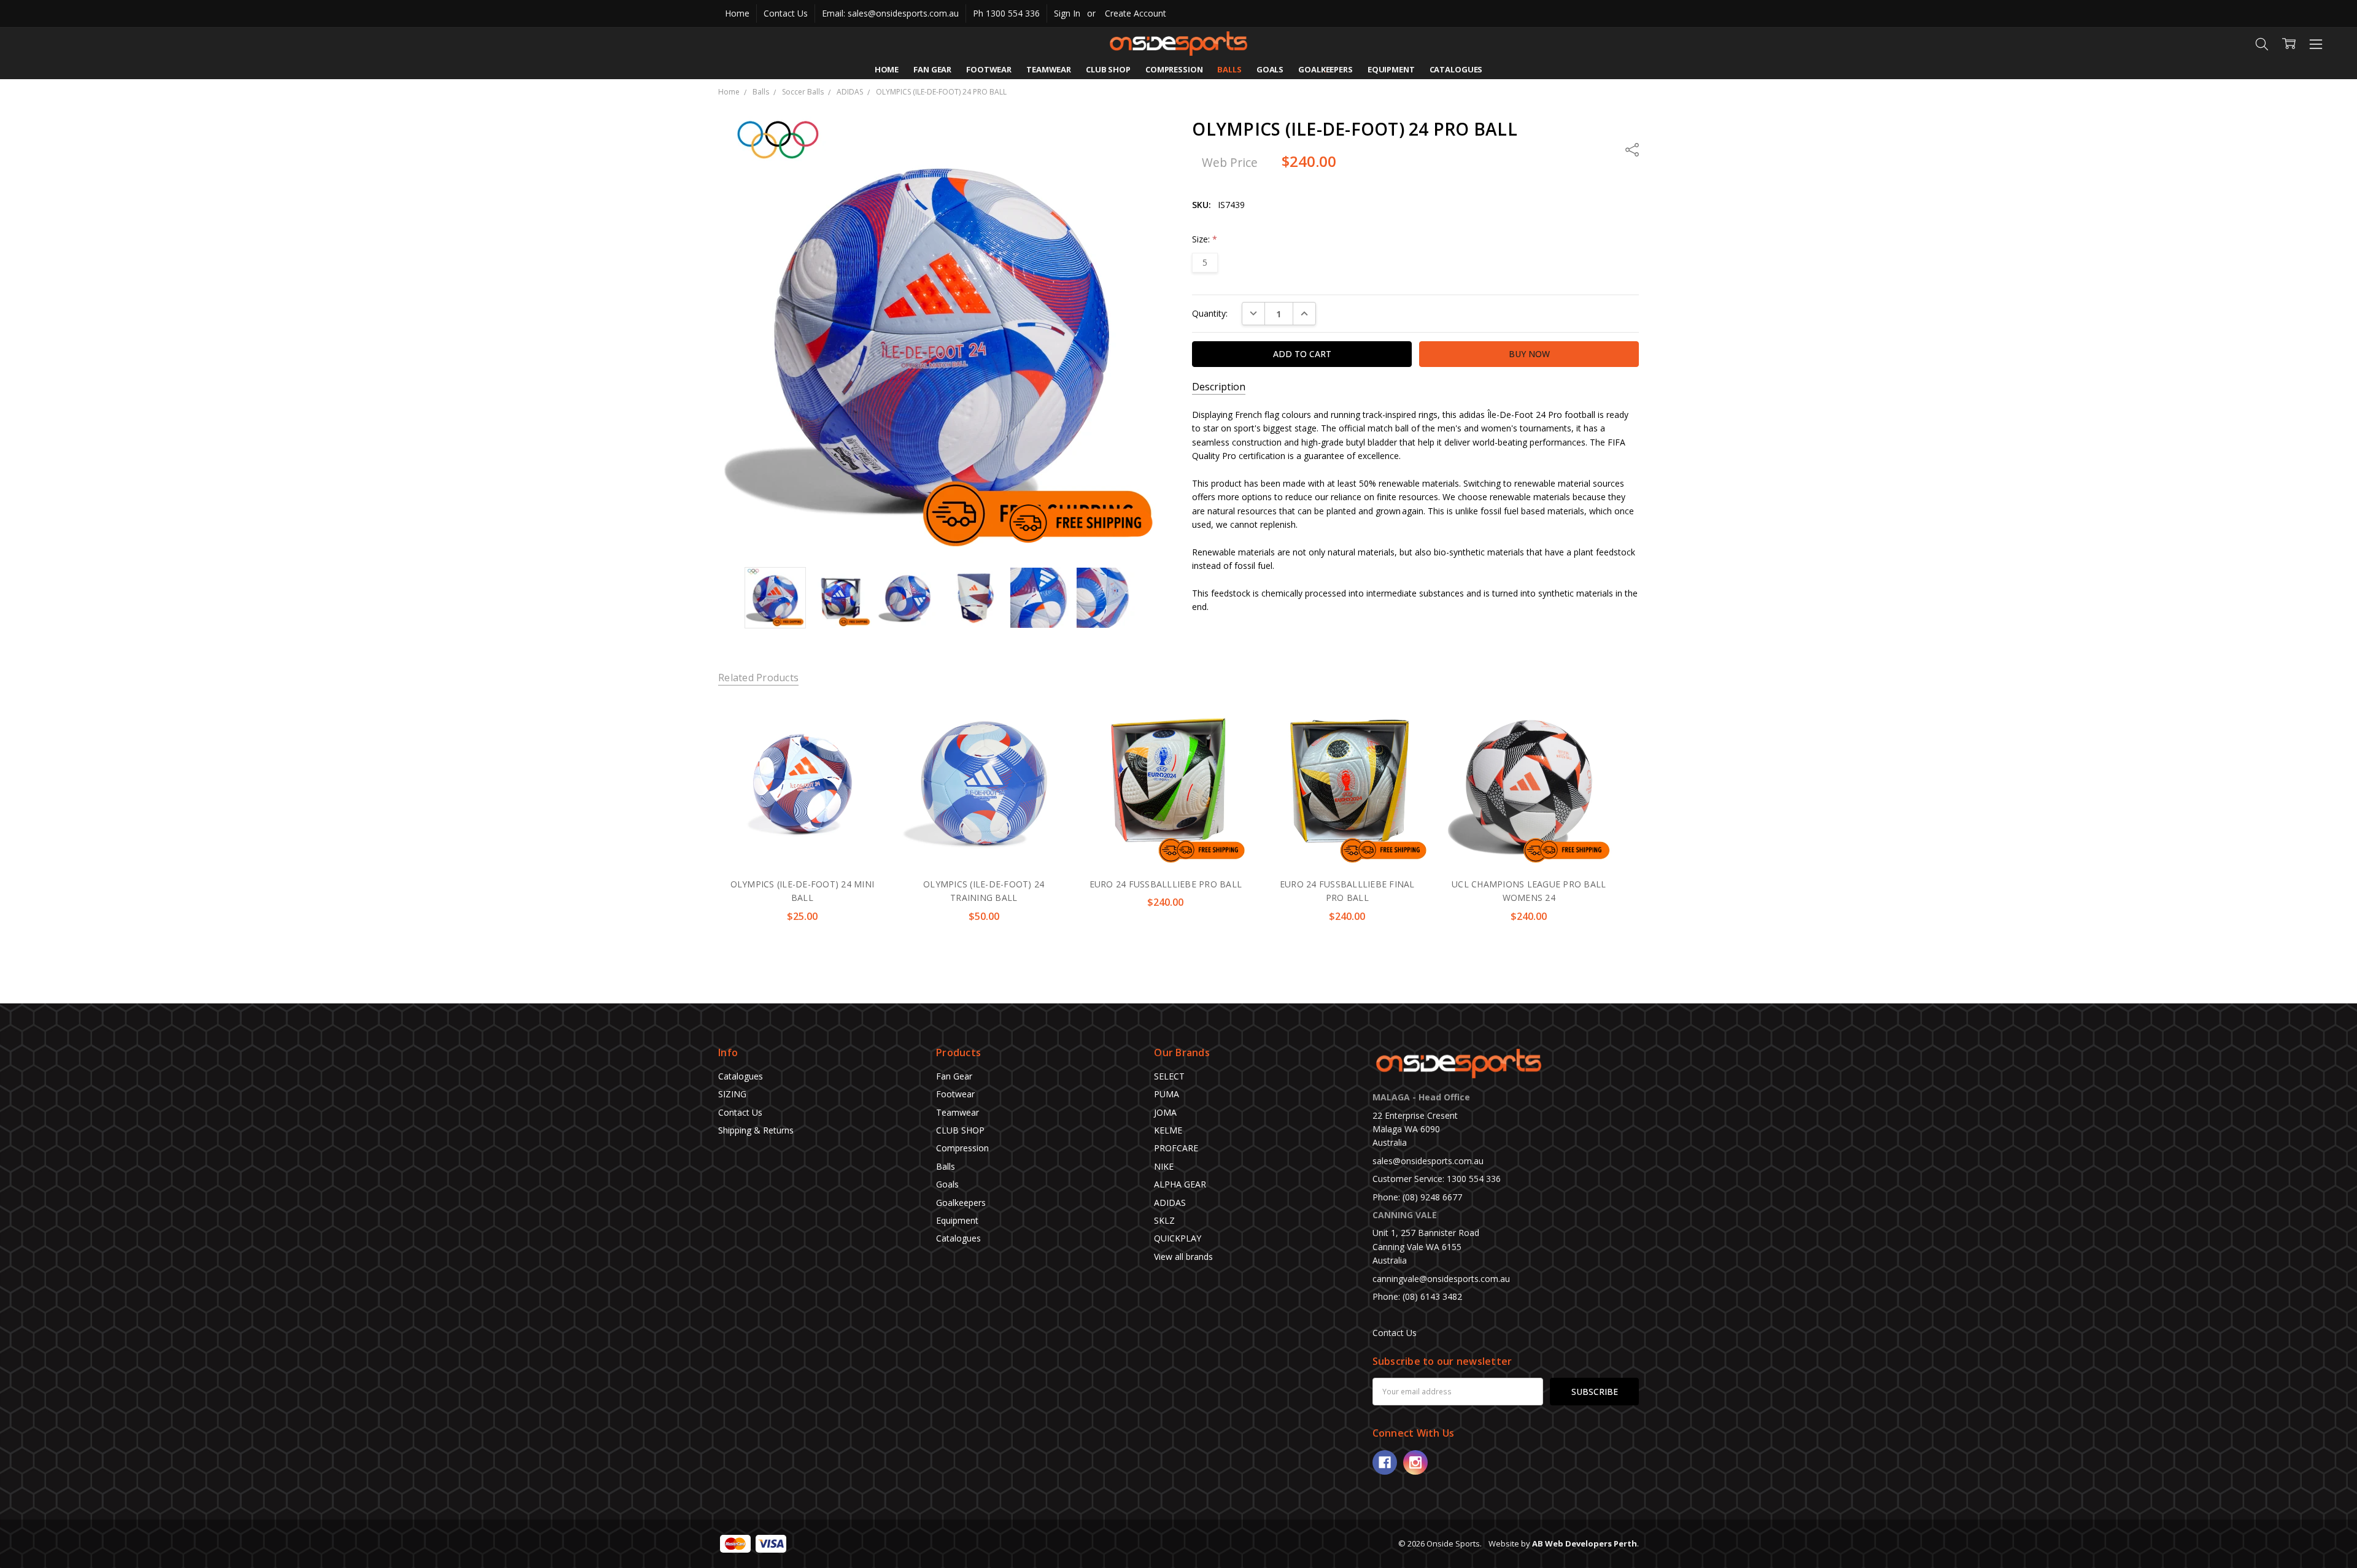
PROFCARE (1176, 1148)
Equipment (1391, 69)
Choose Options (802, 841)
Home (737, 13)
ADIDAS (1170, 1203)
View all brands (1183, 1257)
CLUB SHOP (1108, 69)
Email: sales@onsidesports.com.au (890, 13)
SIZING (732, 1094)
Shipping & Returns (756, 1130)
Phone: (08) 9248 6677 (1417, 1197)
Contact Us (786, 13)
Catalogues (1456, 69)
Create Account (1136, 13)
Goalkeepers (1326, 69)
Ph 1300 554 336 (1006, 13)
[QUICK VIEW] (864, 721)
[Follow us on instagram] (1415, 1462)
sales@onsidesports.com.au (1428, 1161)
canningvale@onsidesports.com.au (1441, 1279)
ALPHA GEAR (1180, 1184)
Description (1219, 387)
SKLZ (1164, 1220)
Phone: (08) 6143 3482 (1417, 1296)
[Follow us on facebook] (1385, 1462)
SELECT (1169, 1076)
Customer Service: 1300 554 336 (1437, 1179)
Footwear (989, 69)
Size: (1205, 239)
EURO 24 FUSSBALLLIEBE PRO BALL (1166, 884)
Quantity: (1210, 313)
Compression (1174, 69)
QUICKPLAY (1178, 1238)
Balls (1229, 69)
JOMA (1165, 1112)
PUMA (1167, 1094)
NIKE (1164, 1166)
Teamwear (1049, 69)
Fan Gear (932, 69)
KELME (1168, 1130)
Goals (1270, 69)
